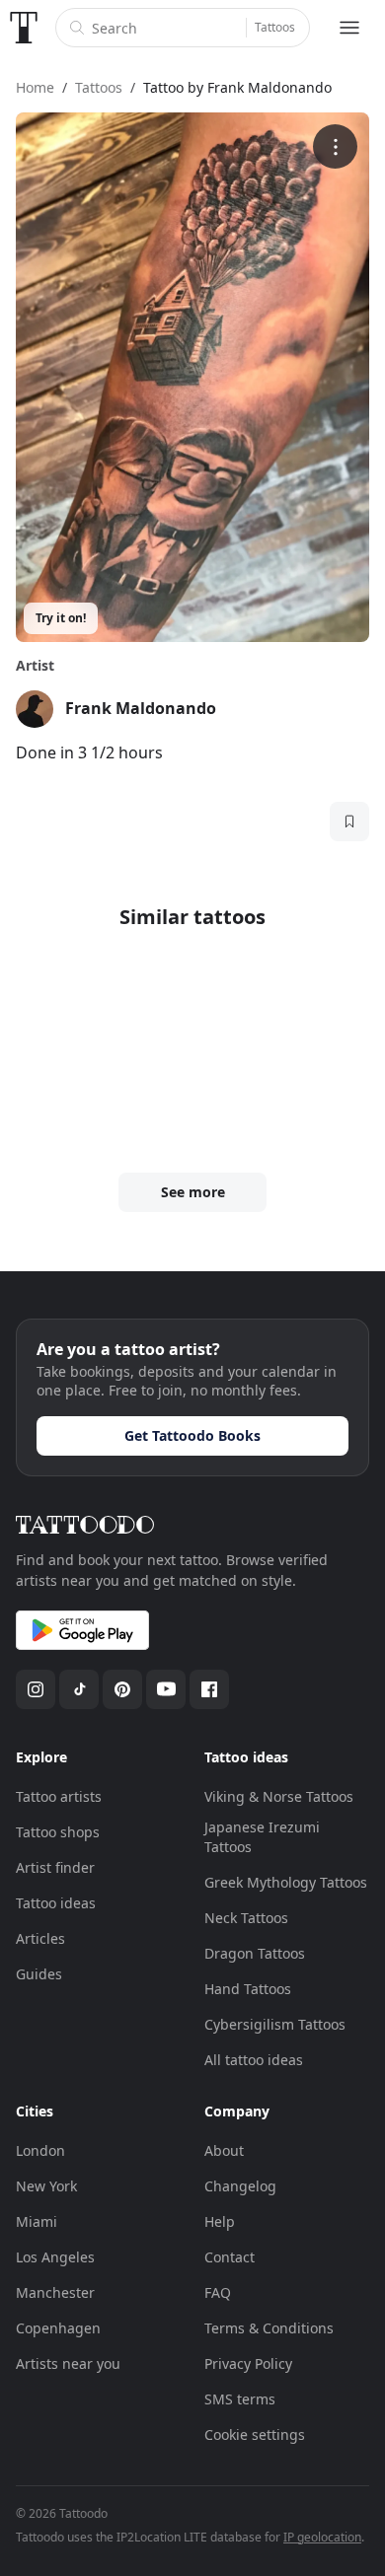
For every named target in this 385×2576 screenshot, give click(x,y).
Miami (37, 2221)
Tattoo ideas (56, 1903)
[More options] (335, 146)
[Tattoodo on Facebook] (209, 1689)
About (224, 2150)
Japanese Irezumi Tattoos (262, 1837)
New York (46, 2186)
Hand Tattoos (248, 1989)
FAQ (218, 2292)
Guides (39, 1974)
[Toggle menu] (349, 28)
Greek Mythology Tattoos (286, 1882)
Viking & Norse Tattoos (279, 1796)
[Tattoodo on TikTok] (79, 1689)
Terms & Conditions (269, 2328)
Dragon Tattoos (255, 1953)
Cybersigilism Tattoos (275, 2024)
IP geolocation (322, 2537)
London (40, 2150)
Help (220, 2221)
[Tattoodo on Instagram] (36, 1689)
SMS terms (240, 2399)
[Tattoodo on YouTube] (166, 1689)
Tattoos (275, 27)
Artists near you (68, 2363)
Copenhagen (58, 2328)
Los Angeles (55, 2257)
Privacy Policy (248, 2363)
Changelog (240, 2186)
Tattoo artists (59, 1796)
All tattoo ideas (254, 2060)
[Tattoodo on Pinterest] (122, 1689)
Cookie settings (255, 2434)
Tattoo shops (58, 1832)
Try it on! (61, 618)
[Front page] (24, 28)
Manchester (55, 2292)
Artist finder (55, 1867)
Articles (40, 1938)
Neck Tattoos (246, 1918)
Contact (230, 2257)
